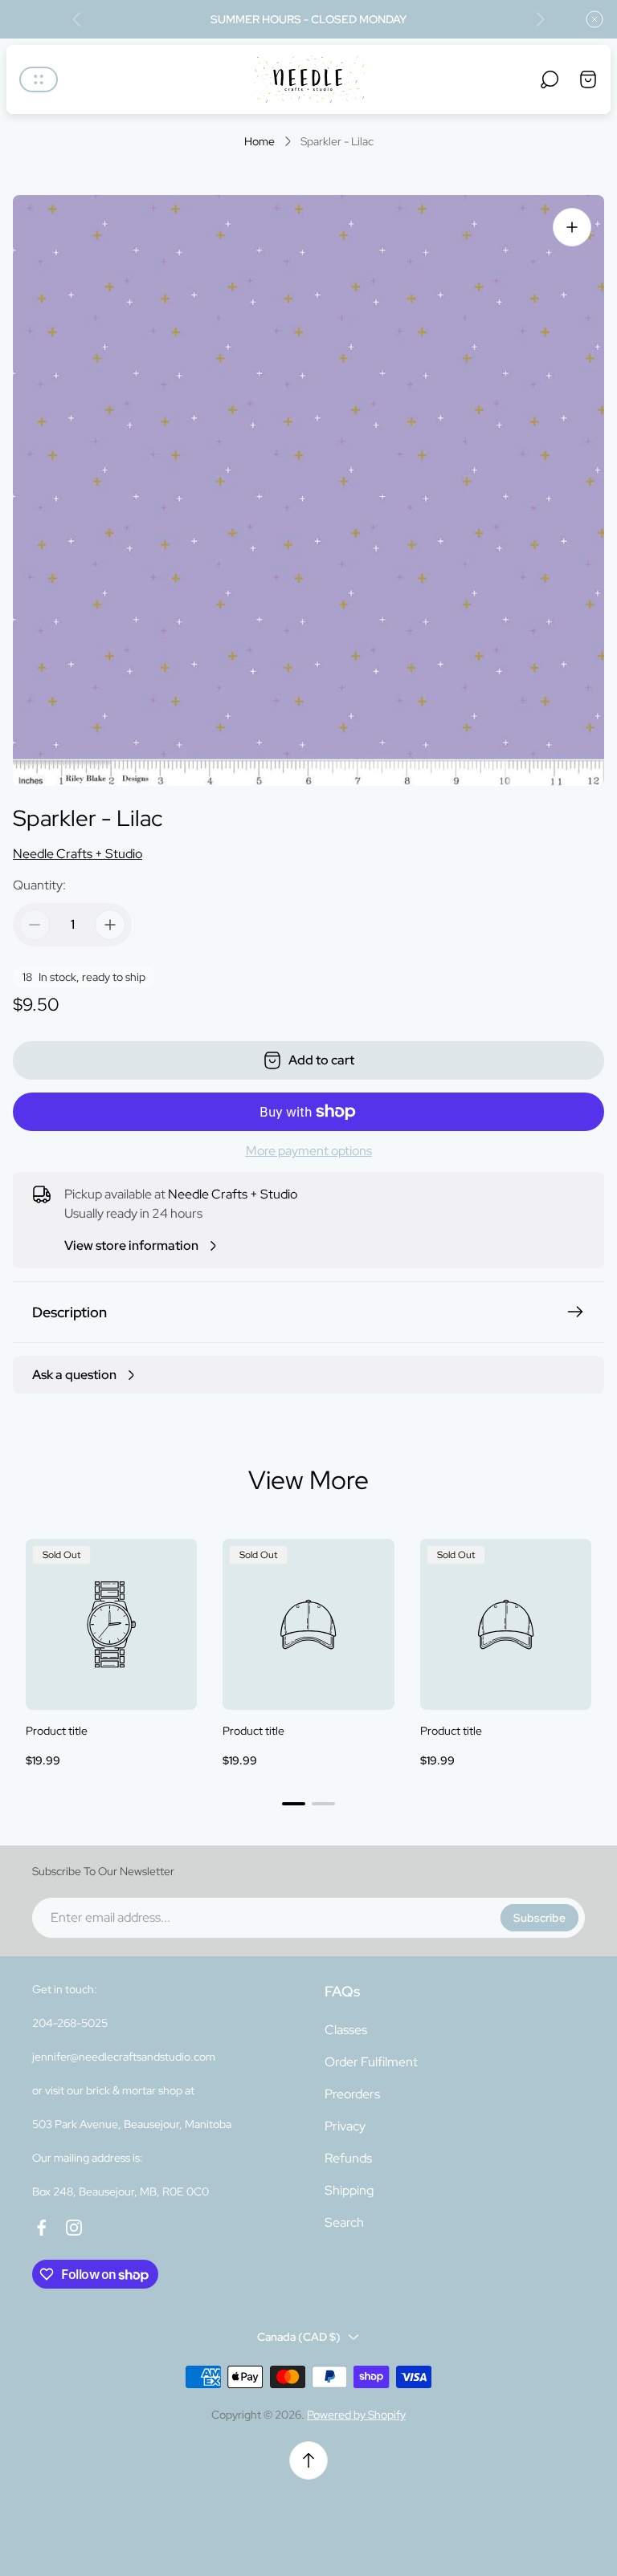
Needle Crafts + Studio (78, 854)
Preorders (352, 2094)
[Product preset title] (111, 1624)
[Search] (550, 79)
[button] (294, 1804)
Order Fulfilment (371, 2062)
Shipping (349, 2190)
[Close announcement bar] (595, 19)
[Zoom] (572, 227)
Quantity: (39, 885)
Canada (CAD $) (299, 2337)
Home (259, 142)
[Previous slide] (77, 19)
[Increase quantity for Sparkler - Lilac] (110, 925)
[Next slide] (540, 19)
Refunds (348, 2158)
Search (344, 2222)
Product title (57, 1731)
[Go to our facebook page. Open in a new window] (42, 2228)
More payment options (309, 1151)
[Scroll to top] (308, 2460)
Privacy (345, 2126)
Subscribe (539, 1918)
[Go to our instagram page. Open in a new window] (74, 2228)
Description (69, 1312)
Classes (346, 2030)
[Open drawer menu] (39, 79)
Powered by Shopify (356, 2415)
